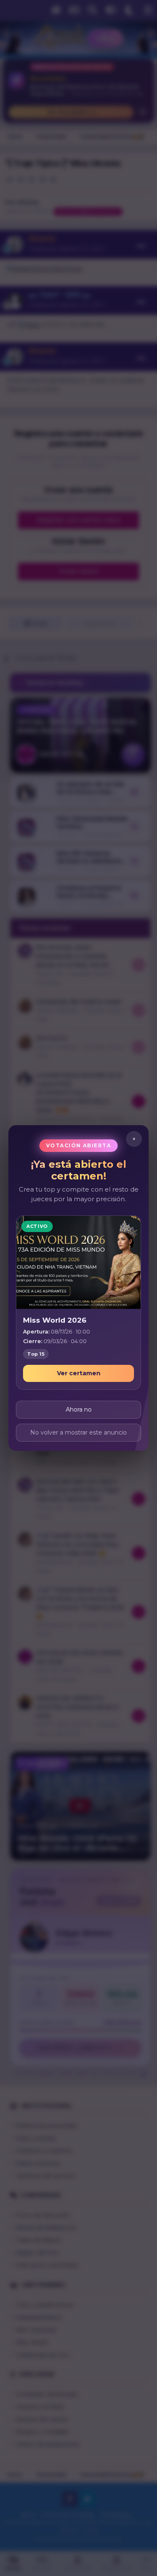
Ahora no (79, 1409)
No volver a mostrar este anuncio (78, 1432)
